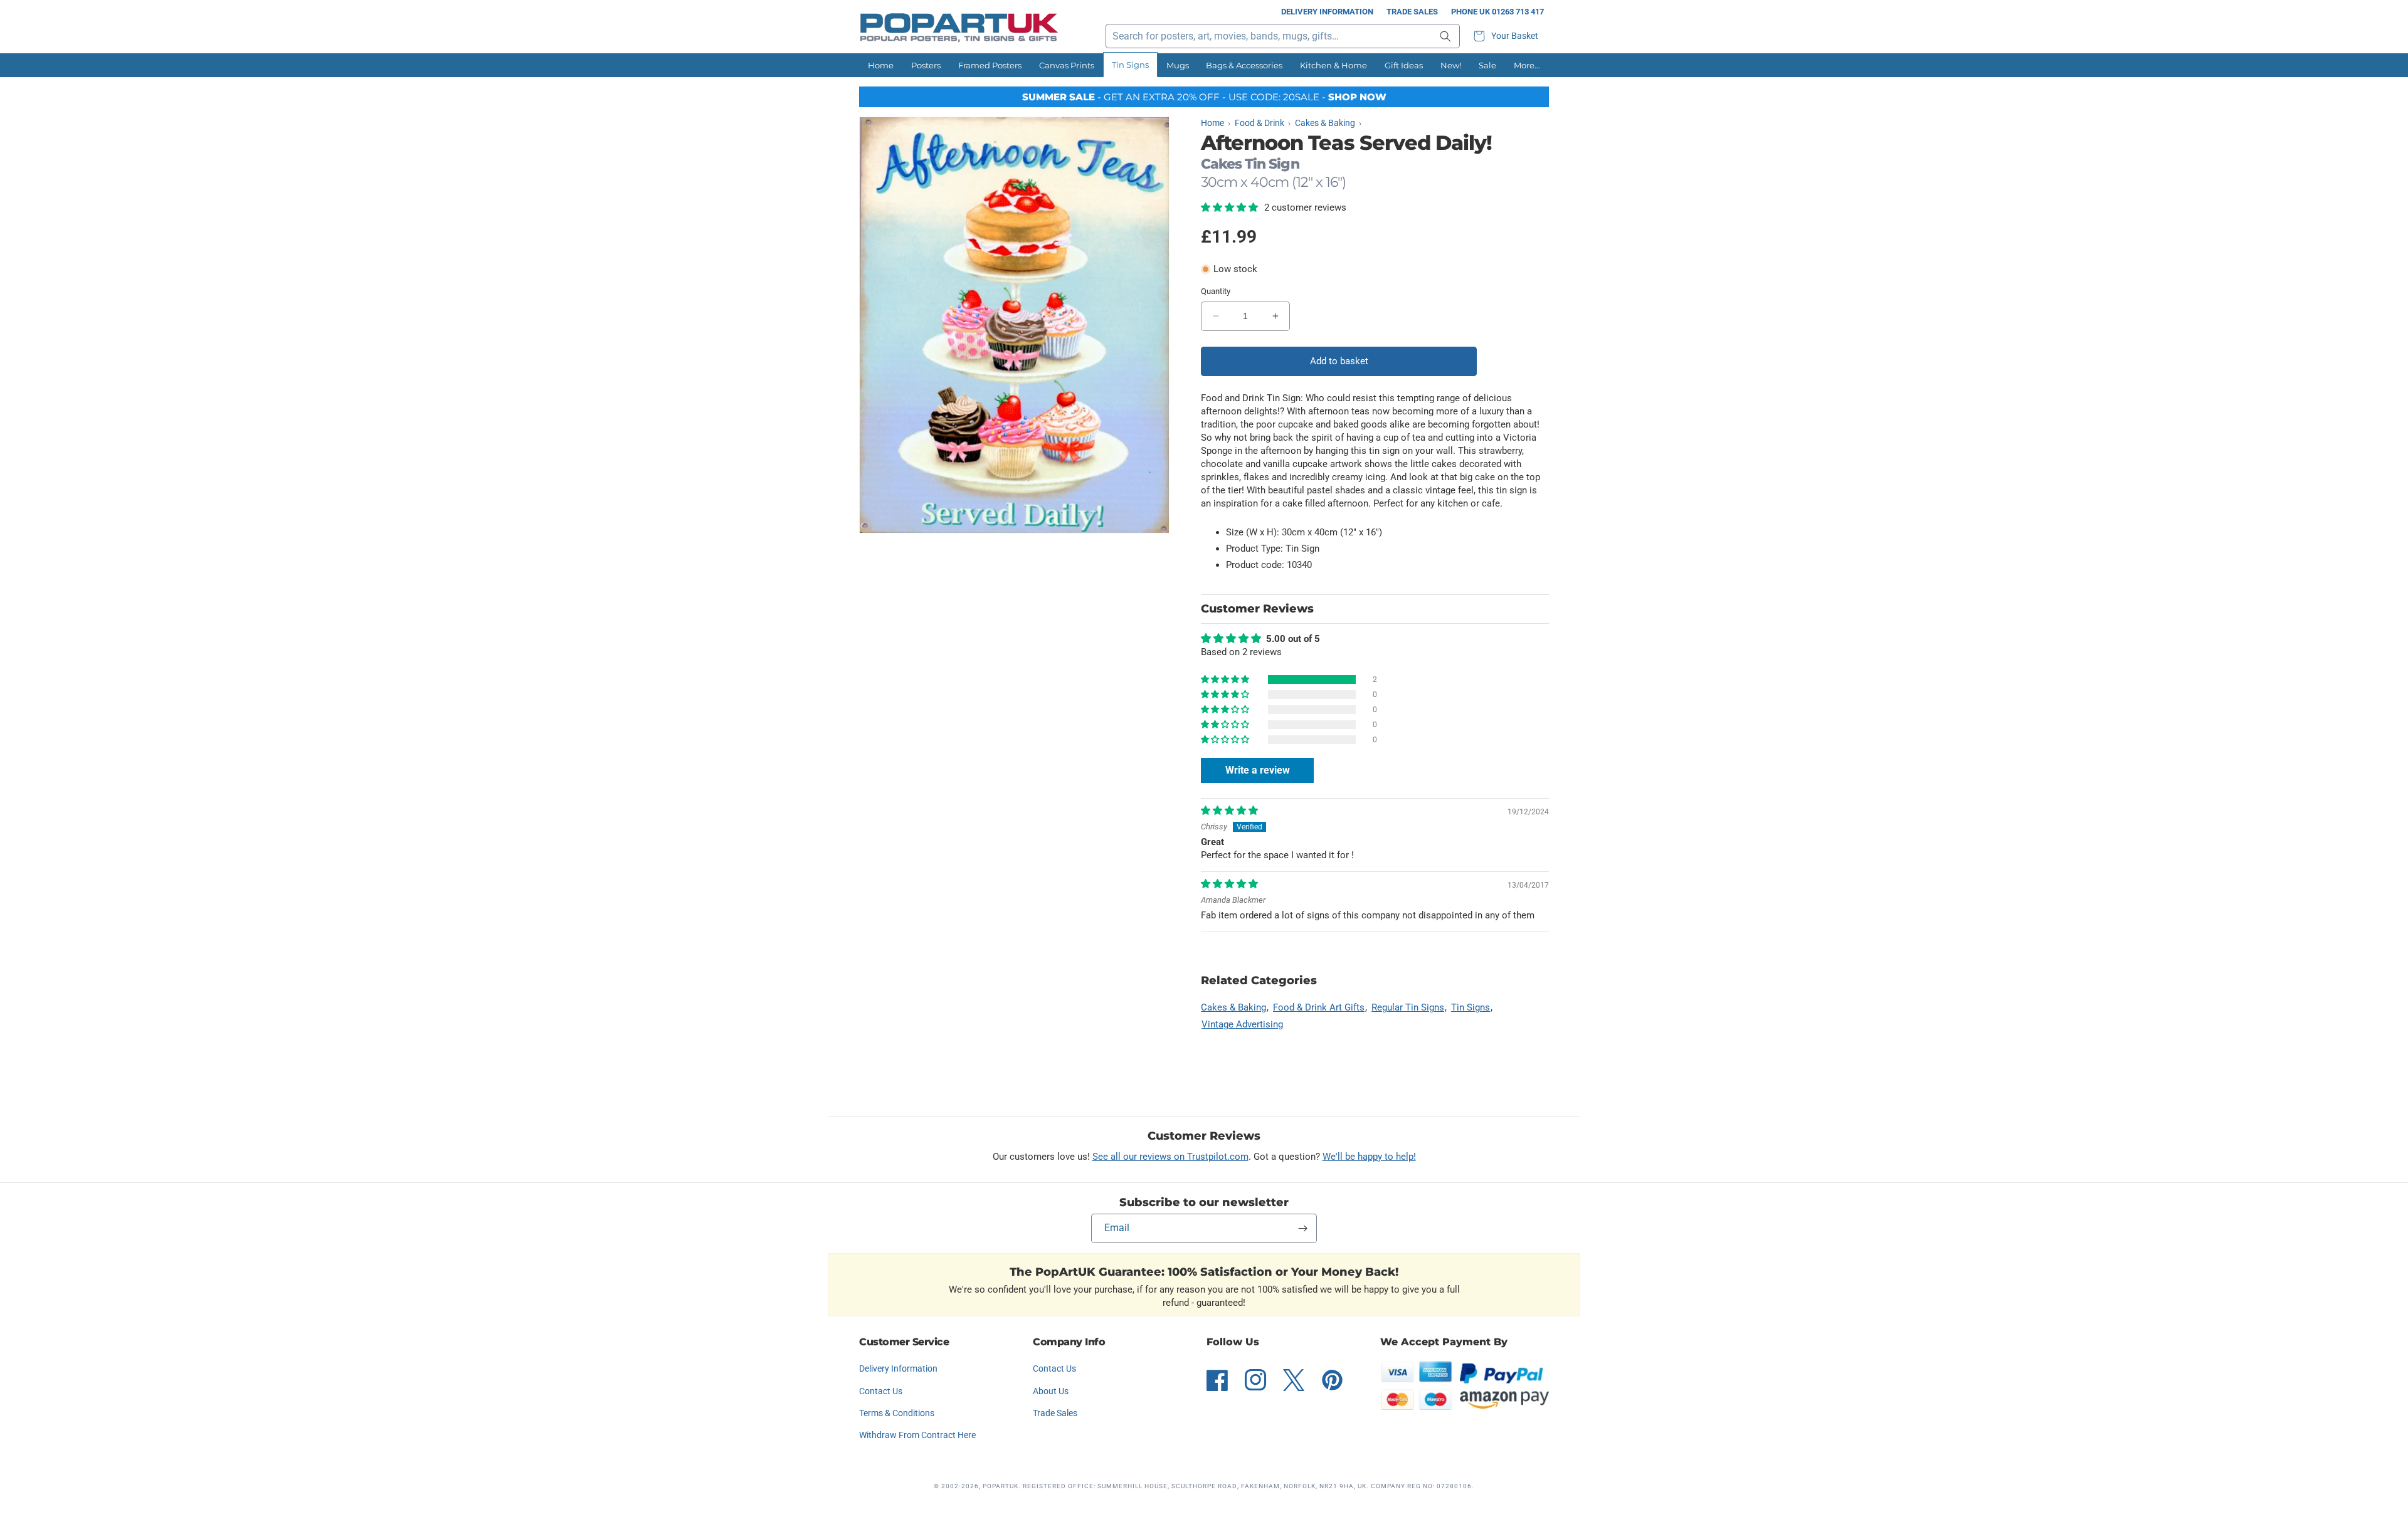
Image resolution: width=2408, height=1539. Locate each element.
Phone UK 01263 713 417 (1497, 12)
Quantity (1216, 291)
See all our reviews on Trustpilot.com (1170, 1157)
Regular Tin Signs (1408, 1007)
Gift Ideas (1404, 65)
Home (881, 65)
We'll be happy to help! (1369, 1157)
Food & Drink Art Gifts (1319, 1007)
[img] (1229, 811)
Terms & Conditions (897, 1413)
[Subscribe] (1302, 1228)
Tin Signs (1130, 65)
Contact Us (881, 1391)
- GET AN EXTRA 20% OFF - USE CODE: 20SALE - (1204, 97)
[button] (1508, 36)
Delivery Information (1327, 12)
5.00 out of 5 (1293, 639)
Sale (1487, 65)
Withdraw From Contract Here (917, 1435)
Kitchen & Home (1333, 65)
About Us (1051, 1391)
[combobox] (1283, 36)
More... (1527, 65)
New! (1451, 65)
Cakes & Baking (1233, 1007)
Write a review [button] (1258, 770)
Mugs (1178, 65)
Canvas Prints (1067, 65)
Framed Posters (990, 65)
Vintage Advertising (1242, 1024)
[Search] (1445, 36)
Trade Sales (1412, 12)
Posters (926, 65)
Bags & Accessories (1244, 65)
